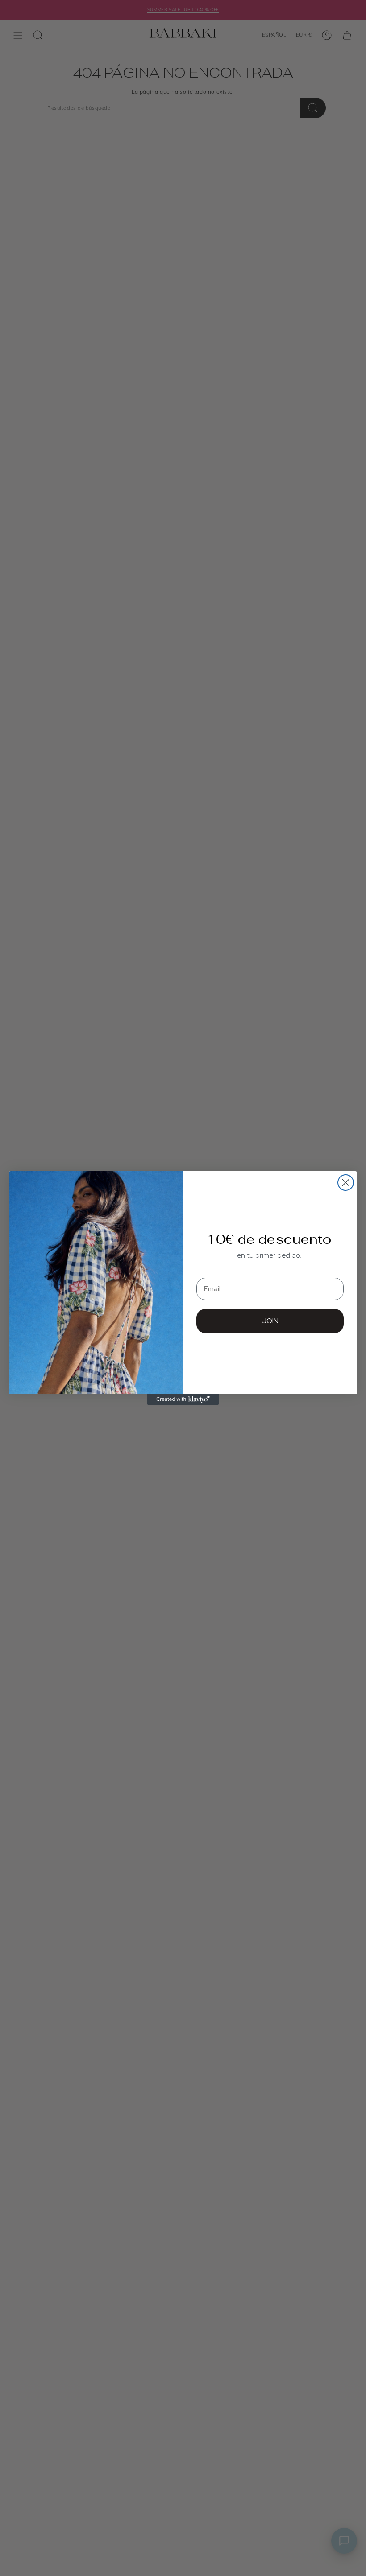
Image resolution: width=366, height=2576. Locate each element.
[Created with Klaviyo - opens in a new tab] (183, 1399)
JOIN (270, 1321)
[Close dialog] (346, 1183)
